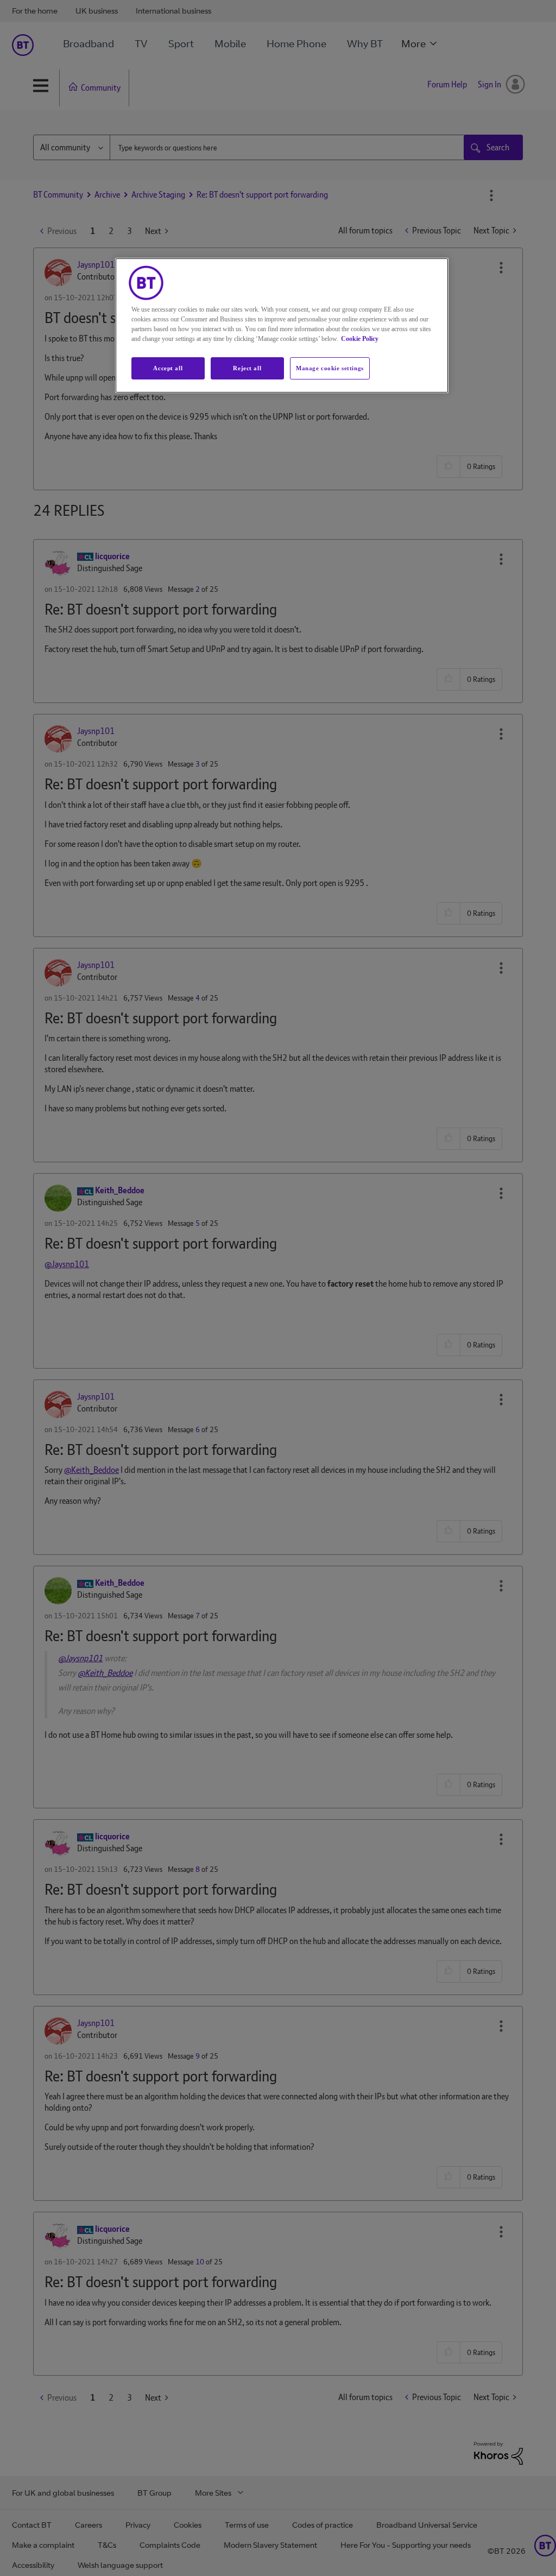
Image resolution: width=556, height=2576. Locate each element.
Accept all (168, 368)
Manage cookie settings (330, 368)
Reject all (247, 368)
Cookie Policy (360, 339)
